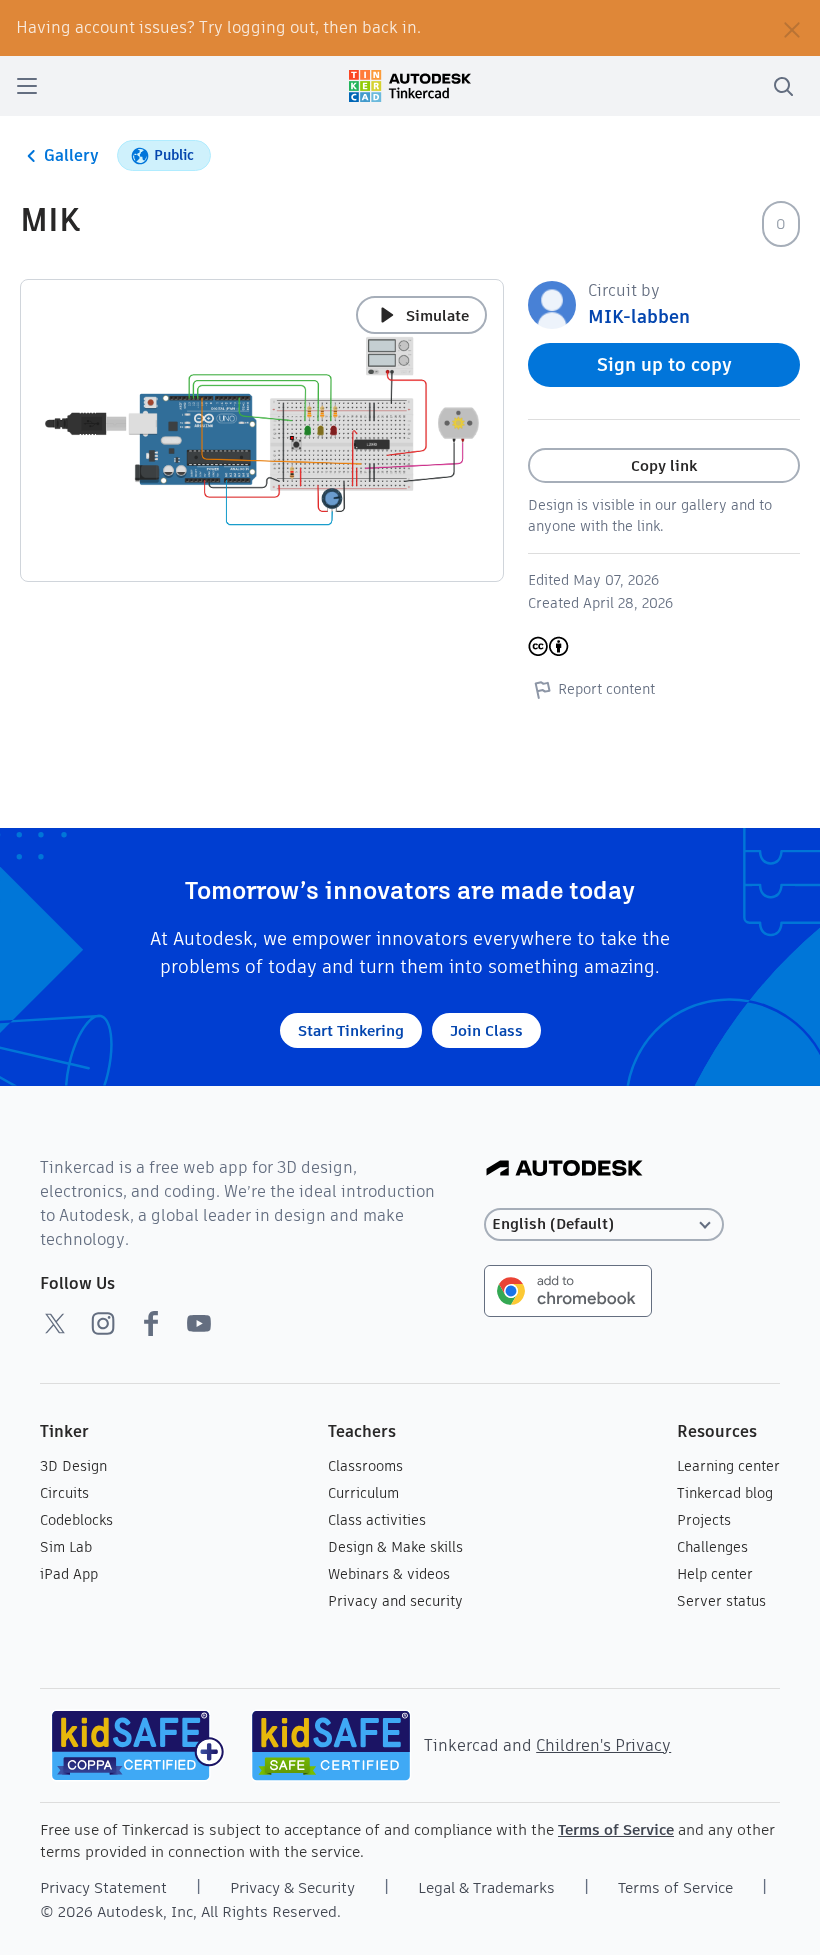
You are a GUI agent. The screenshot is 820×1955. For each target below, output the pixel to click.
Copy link (664, 465)
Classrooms (365, 1466)
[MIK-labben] (552, 303)
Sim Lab (66, 1547)
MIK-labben (639, 316)
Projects (704, 1520)
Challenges (712, 1547)
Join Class (486, 1030)
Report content (606, 689)
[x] (55, 1323)
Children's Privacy (603, 1745)
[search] (783, 86)
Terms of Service (616, 1829)
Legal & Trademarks (486, 1887)
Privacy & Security (292, 1887)
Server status (721, 1601)
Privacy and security (395, 1601)
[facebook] (151, 1323)
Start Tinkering (351, 1030)
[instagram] (103, 1323)
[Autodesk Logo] (564, 1169)
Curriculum (363, 1493)
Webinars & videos (389, 1574)
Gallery (71, 155)
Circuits (64, 1493)
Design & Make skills (395, 1547)
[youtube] (199, 1323)
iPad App (69, 1574)
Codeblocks (76, 1520)
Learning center (728, 1466)
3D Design (73, 1466)
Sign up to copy (664, 364)
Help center (715, 1574)
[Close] (792, 28)
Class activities (377, 1520)
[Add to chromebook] (568, 1289)
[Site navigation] (27, 86)
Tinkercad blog (725, 1493)
